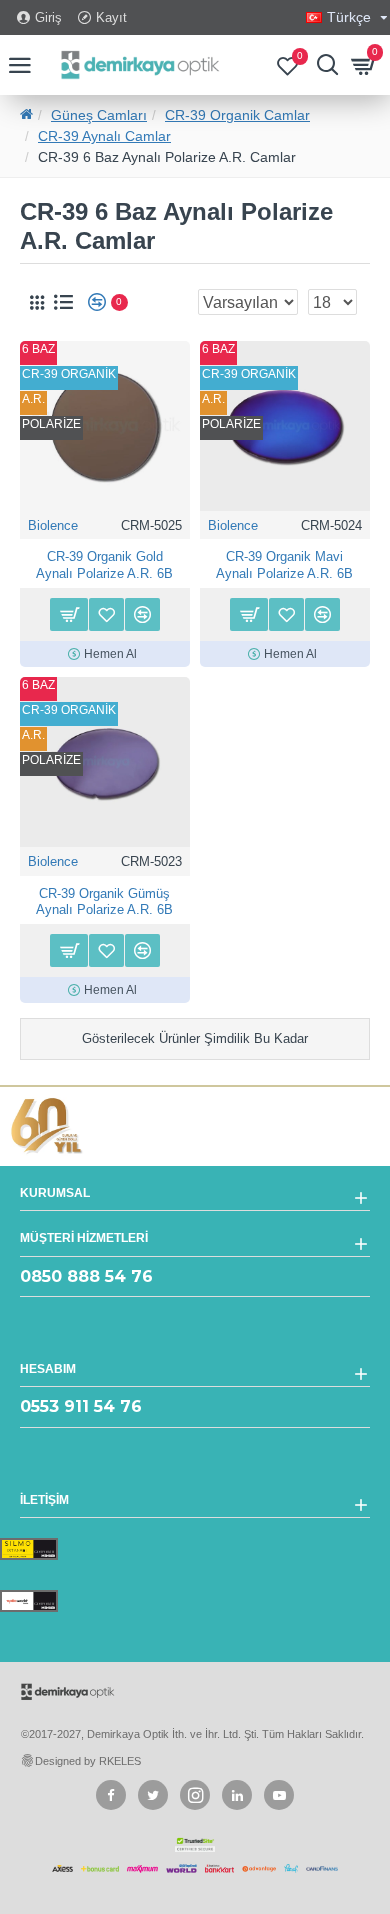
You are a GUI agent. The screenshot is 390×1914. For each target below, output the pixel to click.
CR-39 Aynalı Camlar (104, 136)
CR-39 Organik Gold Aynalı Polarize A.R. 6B (104, 565)
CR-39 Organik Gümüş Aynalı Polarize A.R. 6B (104, 902)
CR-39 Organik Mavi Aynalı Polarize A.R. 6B (284, 565)
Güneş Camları (99, 115)
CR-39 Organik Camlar (237, 115)
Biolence (53, 525)
